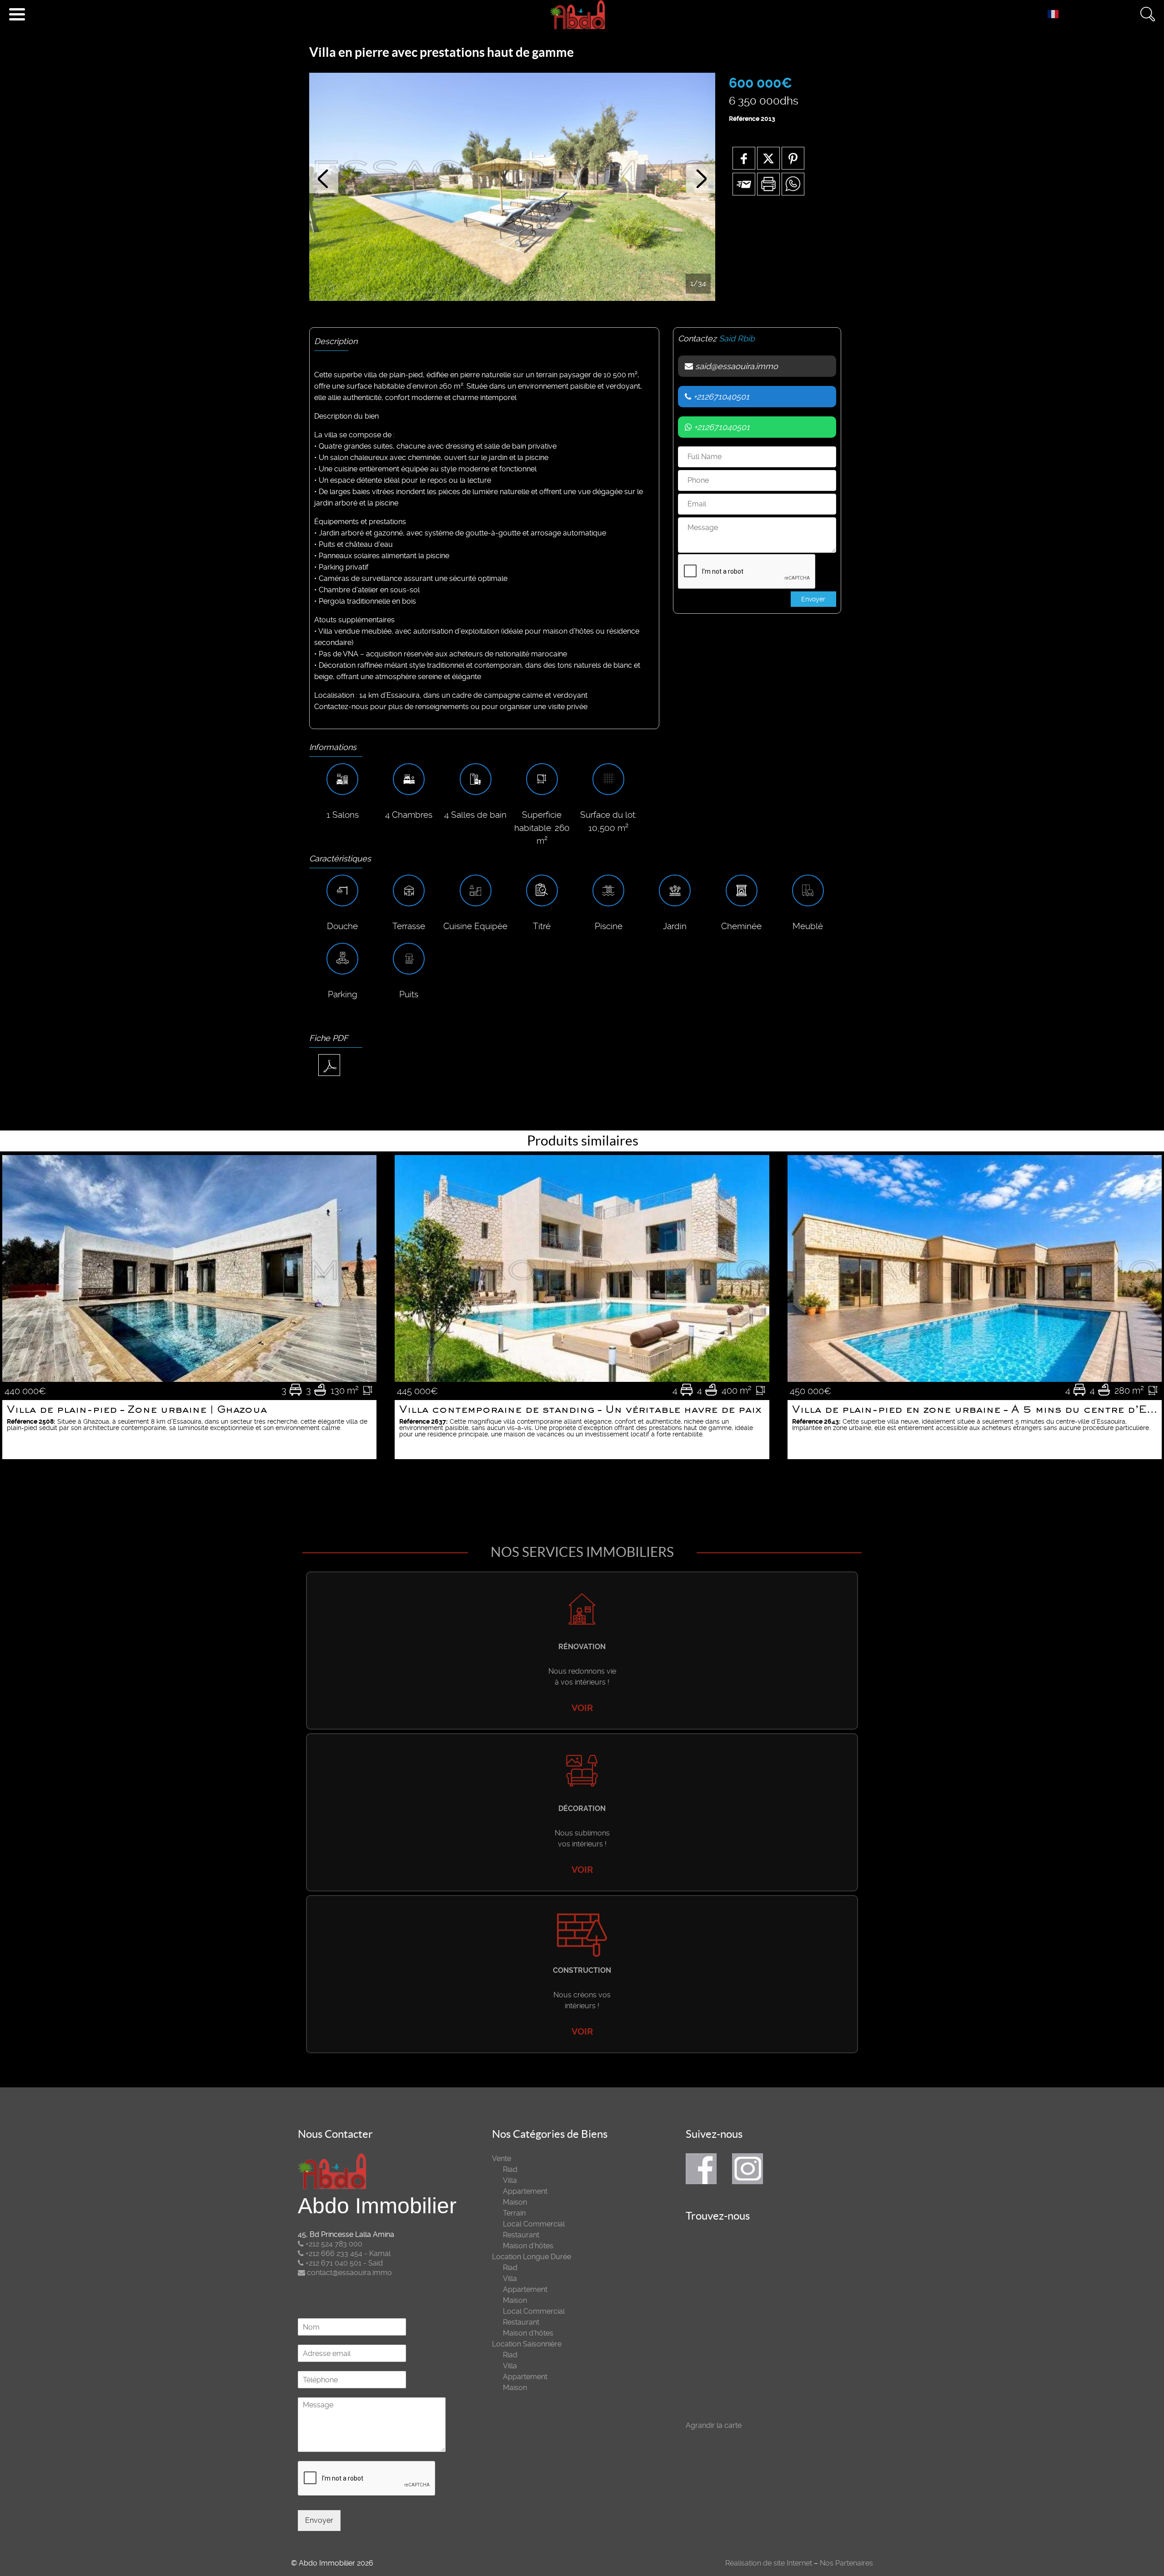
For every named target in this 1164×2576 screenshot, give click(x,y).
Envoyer (319, 2520)
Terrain (514, 2213)
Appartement (525, 2191)
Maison (515, 2202)
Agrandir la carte (714, 2425)
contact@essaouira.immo (349, 2273)
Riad (510, 2169)
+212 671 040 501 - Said (343, 2263)
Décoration (582, 1808)
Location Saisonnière (527, 2344)
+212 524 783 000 (333, 2244)
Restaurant (521, 2235)
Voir (582, 1708)
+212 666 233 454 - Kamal (347, 2253)
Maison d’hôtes (528, 2246)
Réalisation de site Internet (769, 2563)
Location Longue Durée (532, 2257)
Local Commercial (534, 2224)
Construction (582, 1970)
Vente (502, 2158)
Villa (510, 2180)
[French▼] (1055, 14)
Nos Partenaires (846, 2563)
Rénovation (582, 1647)
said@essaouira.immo (735, 366)
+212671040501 (720, 397)
